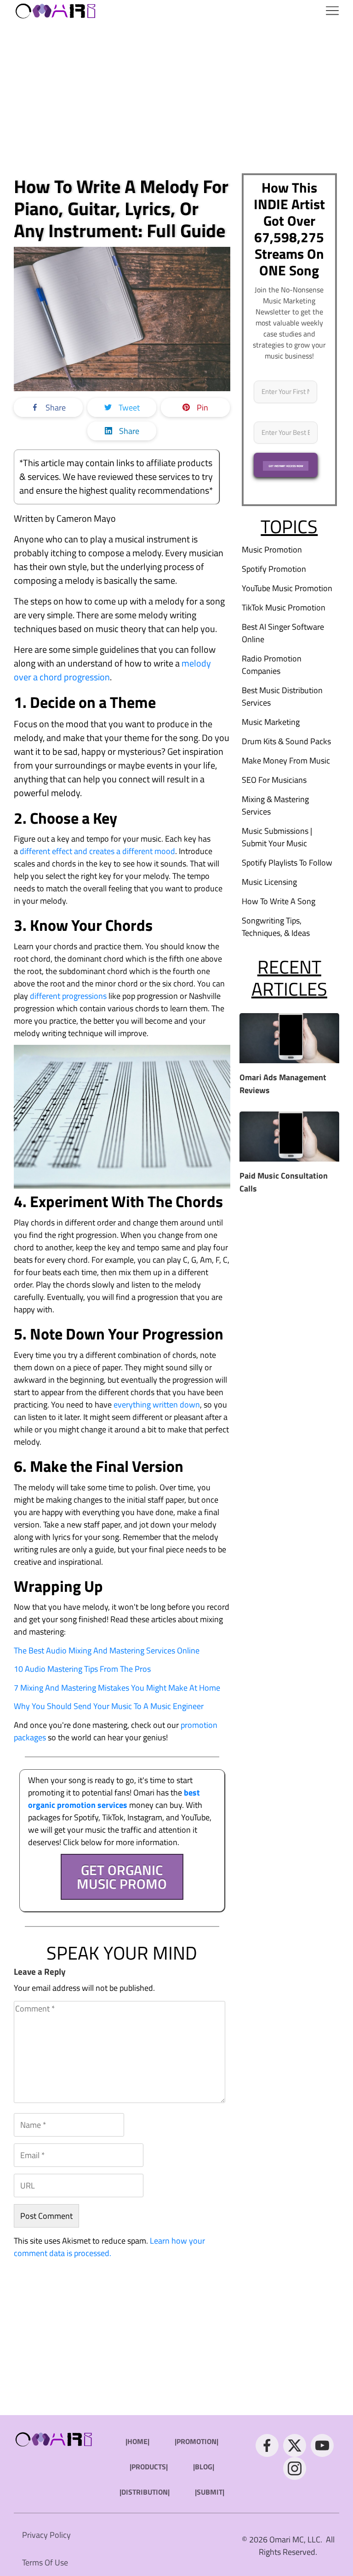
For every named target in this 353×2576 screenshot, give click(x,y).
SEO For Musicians (274, 780)
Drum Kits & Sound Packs (286, 741)
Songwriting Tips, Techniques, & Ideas (276, 927)
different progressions (68, 996)
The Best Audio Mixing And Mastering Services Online (107, 1650)
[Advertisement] (176, 97)
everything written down (157, 1405)
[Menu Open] (223, 11)
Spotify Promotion (274, 569)
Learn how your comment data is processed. (109, 2247)
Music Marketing (271, 722)
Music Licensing (269, 882)
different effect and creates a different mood (97, 851)
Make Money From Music (286, 761)
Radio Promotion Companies (272, 665)
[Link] (267, 2445)
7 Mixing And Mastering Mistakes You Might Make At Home (117, 1688)
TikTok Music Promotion (284, 607)
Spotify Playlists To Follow (287, 863)
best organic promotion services (114, 1799)
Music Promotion (272, 550)
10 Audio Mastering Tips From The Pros (82, 1669)
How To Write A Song (279, 901)
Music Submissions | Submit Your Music (277, 837)
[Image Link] (56, 10)
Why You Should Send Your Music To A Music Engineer (109, 1706)
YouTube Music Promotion (287, 588)
